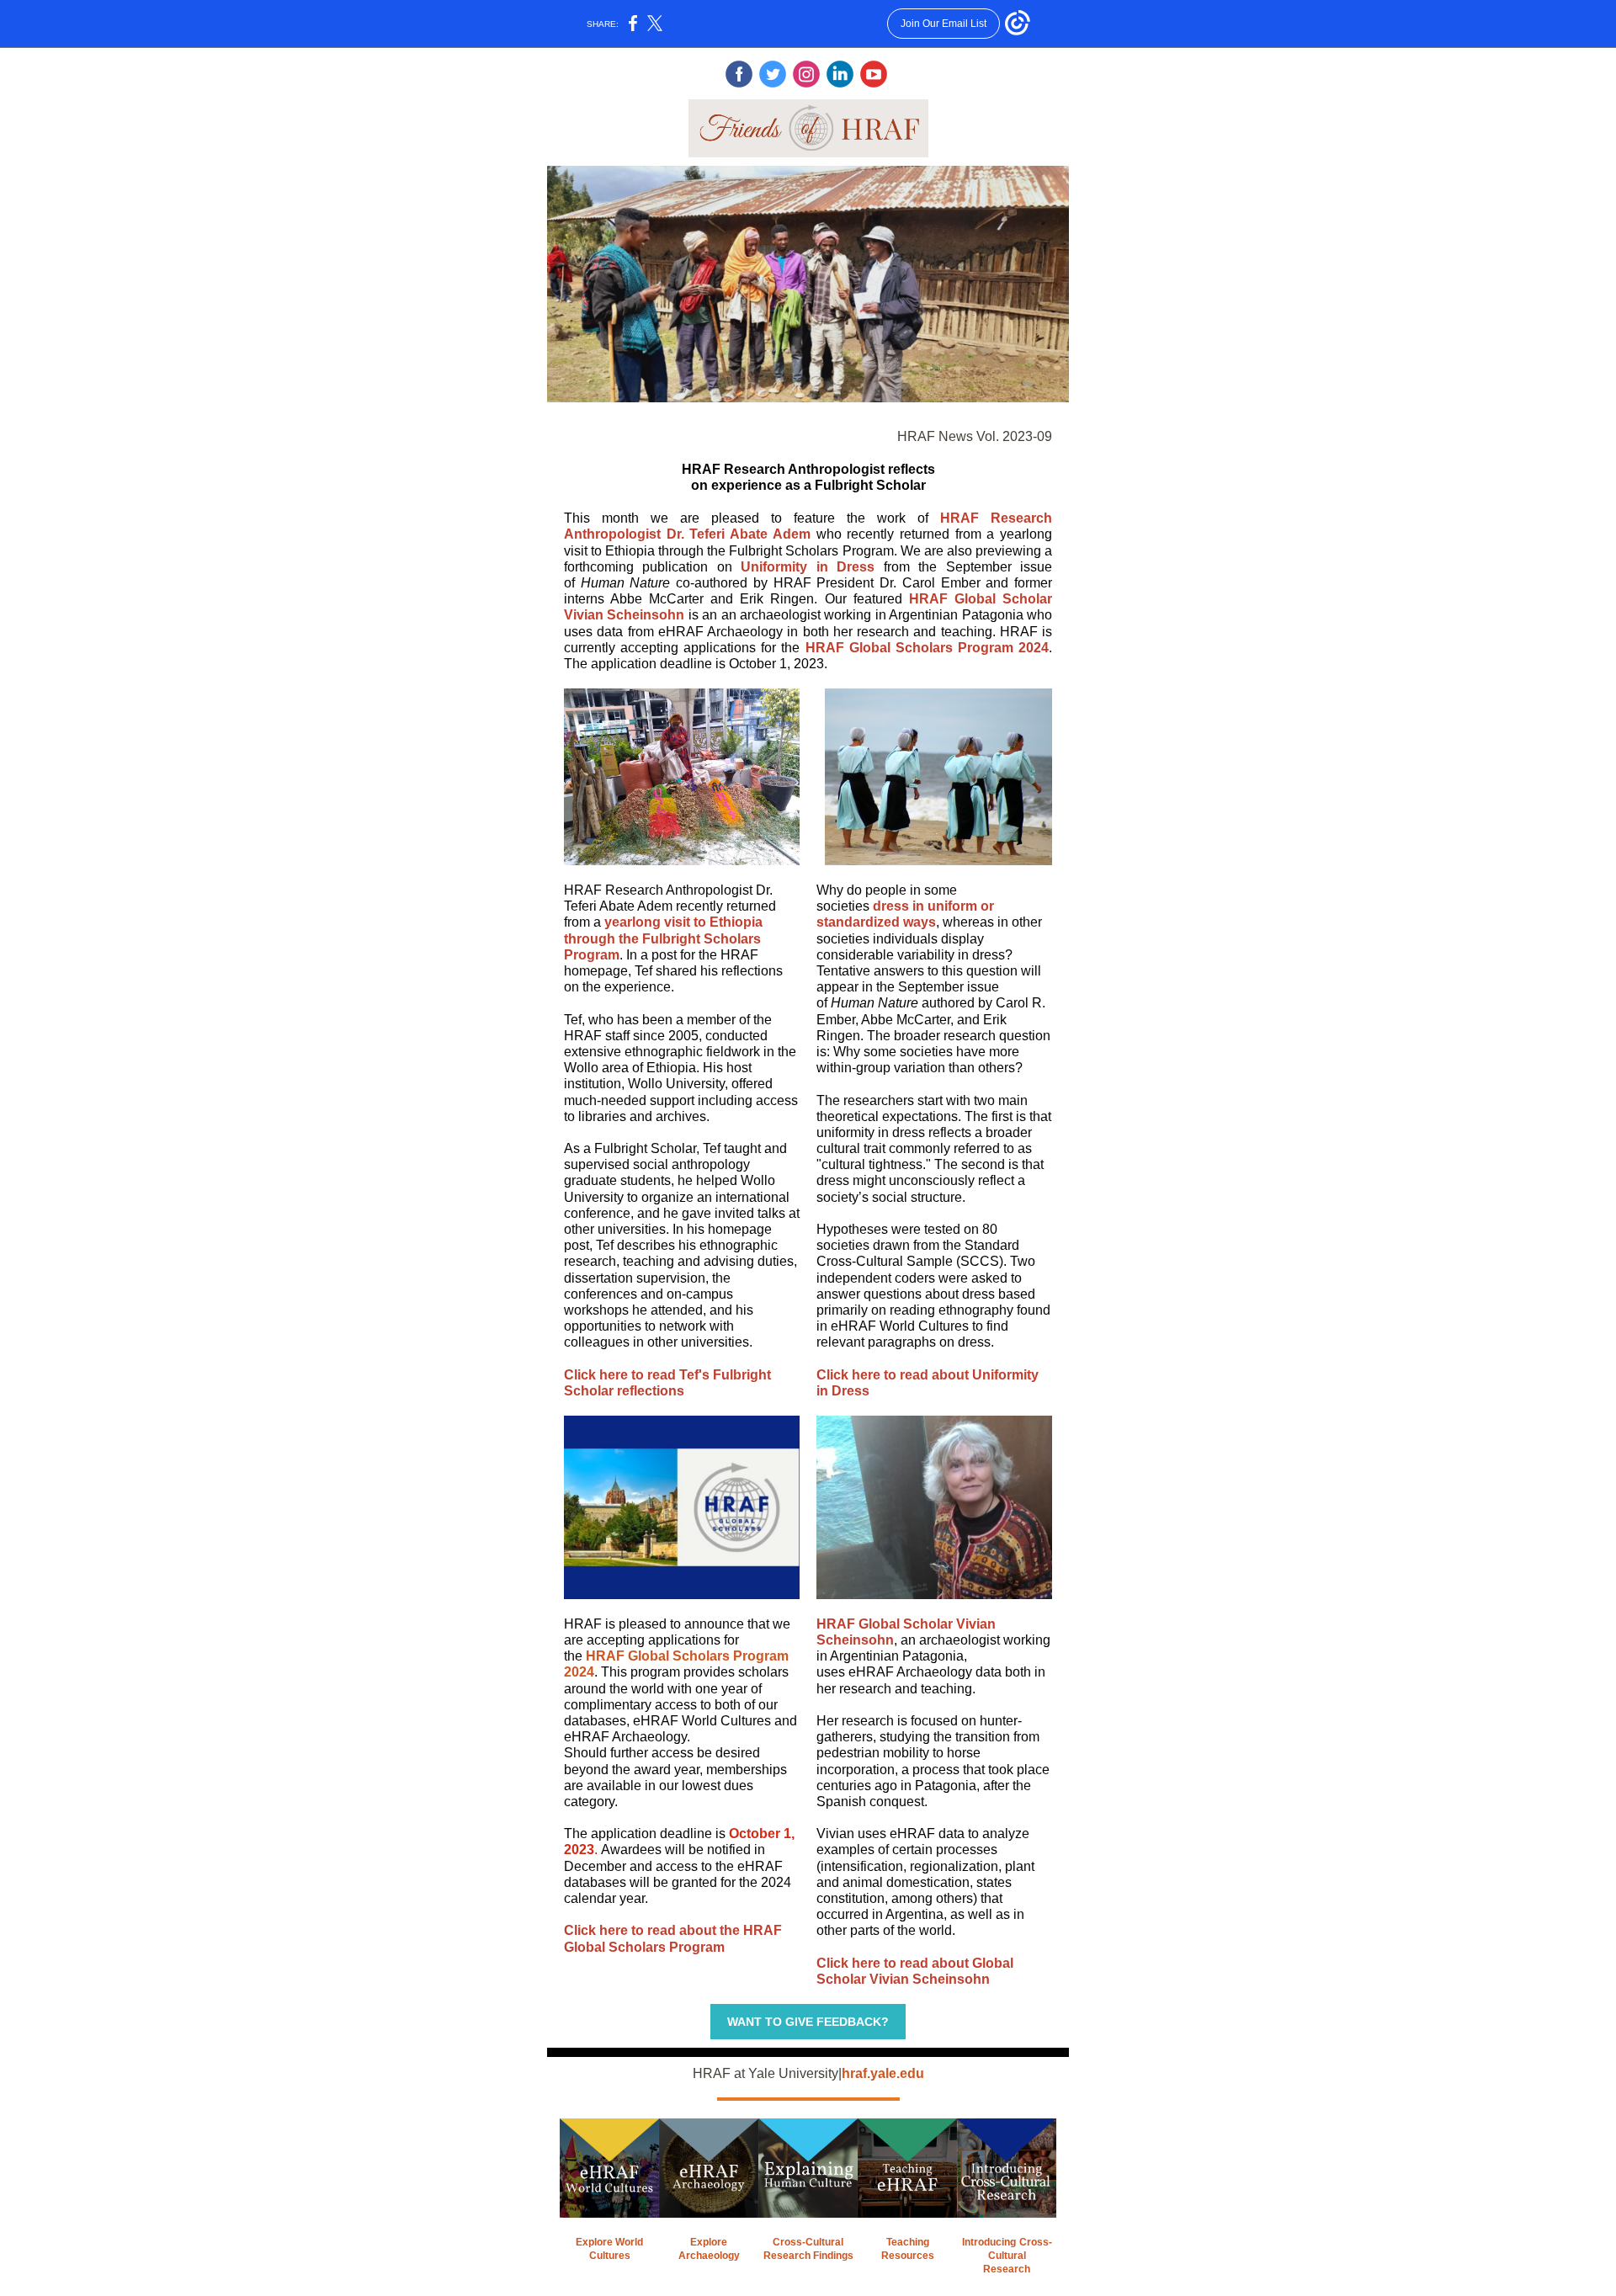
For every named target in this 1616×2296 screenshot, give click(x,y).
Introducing (989, 2242)
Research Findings (808, 2256)
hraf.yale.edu (883, 2073)
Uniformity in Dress (808, 567)
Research (1007, 2269)
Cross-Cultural (808, 2242)
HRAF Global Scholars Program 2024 (927, 648)
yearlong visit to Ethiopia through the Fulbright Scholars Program (663, 938)
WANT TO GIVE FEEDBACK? (808, 2022)
